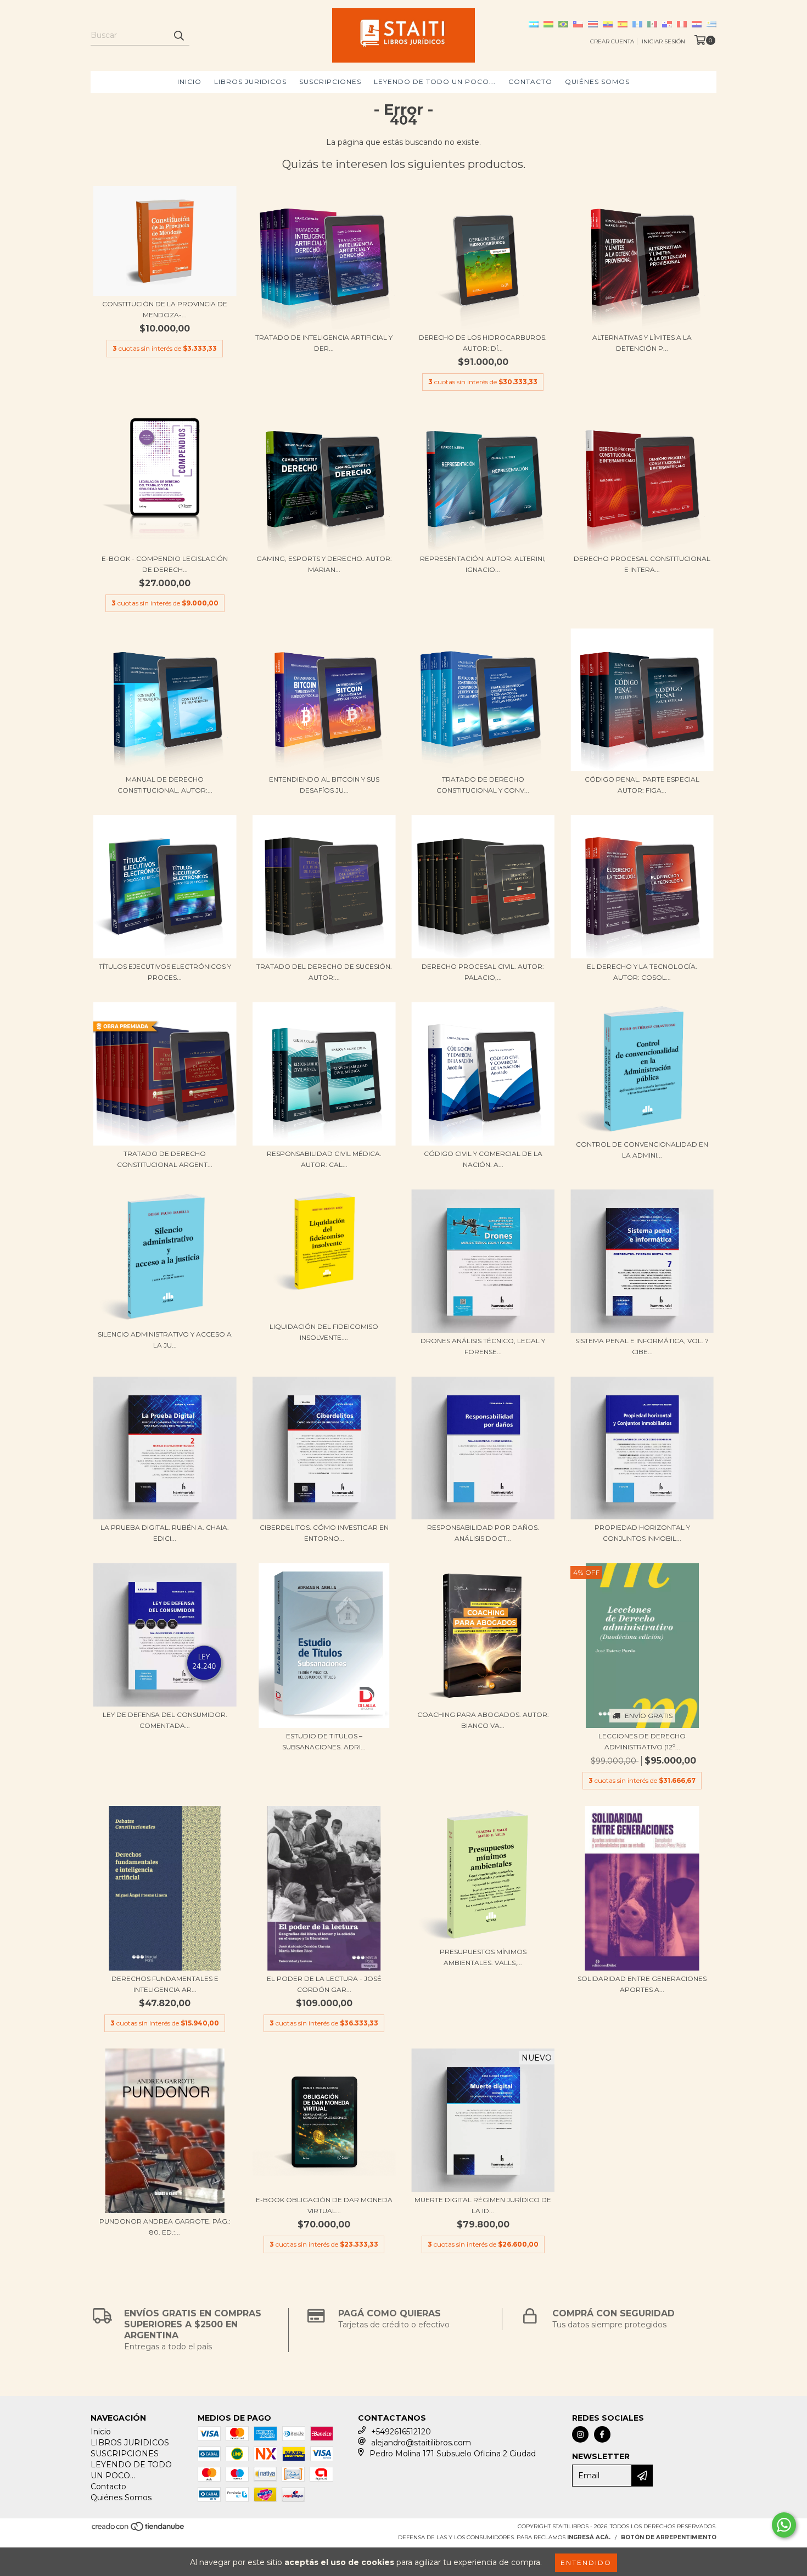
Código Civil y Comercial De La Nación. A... (483, 1159)
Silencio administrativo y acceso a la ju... (165, 1340)
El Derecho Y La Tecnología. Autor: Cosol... (642, 972)
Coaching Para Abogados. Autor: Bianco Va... (483, 1720)
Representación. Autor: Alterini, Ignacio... (483, 564)
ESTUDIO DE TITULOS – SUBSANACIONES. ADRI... (324, 1741)
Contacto (530, 82)
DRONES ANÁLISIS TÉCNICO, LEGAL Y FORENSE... (483, 1346)
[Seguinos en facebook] (602, 2434)
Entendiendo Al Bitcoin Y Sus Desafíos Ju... (324, 785)
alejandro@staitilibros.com (421, 2443)
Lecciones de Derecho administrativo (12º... (642, 1741)
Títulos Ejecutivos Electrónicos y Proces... (165, 972)
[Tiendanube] (139, 2530)
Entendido (586, 2563)
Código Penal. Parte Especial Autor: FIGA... (642, 785)
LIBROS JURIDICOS (250, 82)
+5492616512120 (401, 2432)
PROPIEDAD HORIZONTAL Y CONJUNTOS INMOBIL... (642, 1533)
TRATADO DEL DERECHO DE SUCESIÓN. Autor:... (324, 972)
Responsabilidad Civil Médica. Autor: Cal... (324, 1159)
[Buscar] (178, 36)
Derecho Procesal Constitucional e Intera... (642, 564)
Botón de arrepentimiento (669, 2537)
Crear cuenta (612, 41)
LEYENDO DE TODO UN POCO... (435, 82)
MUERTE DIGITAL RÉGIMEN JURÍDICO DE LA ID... (483, 2205)
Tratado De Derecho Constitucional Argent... (165, 1159)
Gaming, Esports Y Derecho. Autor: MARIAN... (324, 564)
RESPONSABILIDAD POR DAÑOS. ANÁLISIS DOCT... (483, 1533)
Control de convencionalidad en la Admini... (642, 1150)
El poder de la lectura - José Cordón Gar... (324, 1984)
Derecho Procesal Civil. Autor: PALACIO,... (483, 972)
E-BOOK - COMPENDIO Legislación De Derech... (165, 564)
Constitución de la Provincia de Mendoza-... (165, 309)
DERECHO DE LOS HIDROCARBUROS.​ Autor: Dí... (483, 343)
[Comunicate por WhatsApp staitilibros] (784, 2525)
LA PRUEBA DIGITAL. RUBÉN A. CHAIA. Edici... (165, 1533)
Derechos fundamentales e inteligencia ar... (165, 1984)
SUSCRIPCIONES (330, 82)
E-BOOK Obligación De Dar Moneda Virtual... (324, 2205)
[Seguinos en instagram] (580, 2434)
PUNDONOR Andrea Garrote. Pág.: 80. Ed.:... (165, 2227)
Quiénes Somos (597, 82)
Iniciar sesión (663, 41)
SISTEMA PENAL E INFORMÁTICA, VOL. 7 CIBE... (642, 1346)
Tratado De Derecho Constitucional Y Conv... (483, 785)
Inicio (189, 82)
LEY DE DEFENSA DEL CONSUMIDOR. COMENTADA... (165, 1720)
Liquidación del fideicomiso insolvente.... (324, 1332)
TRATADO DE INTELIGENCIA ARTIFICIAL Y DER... (324, 343)
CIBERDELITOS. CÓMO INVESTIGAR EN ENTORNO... (324, 1533)
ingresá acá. (589, 2537)
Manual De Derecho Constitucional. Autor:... (165, 785)
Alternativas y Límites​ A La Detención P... (642, 343)
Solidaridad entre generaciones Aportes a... (642, 1984)
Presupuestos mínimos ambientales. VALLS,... (483, 1957)
